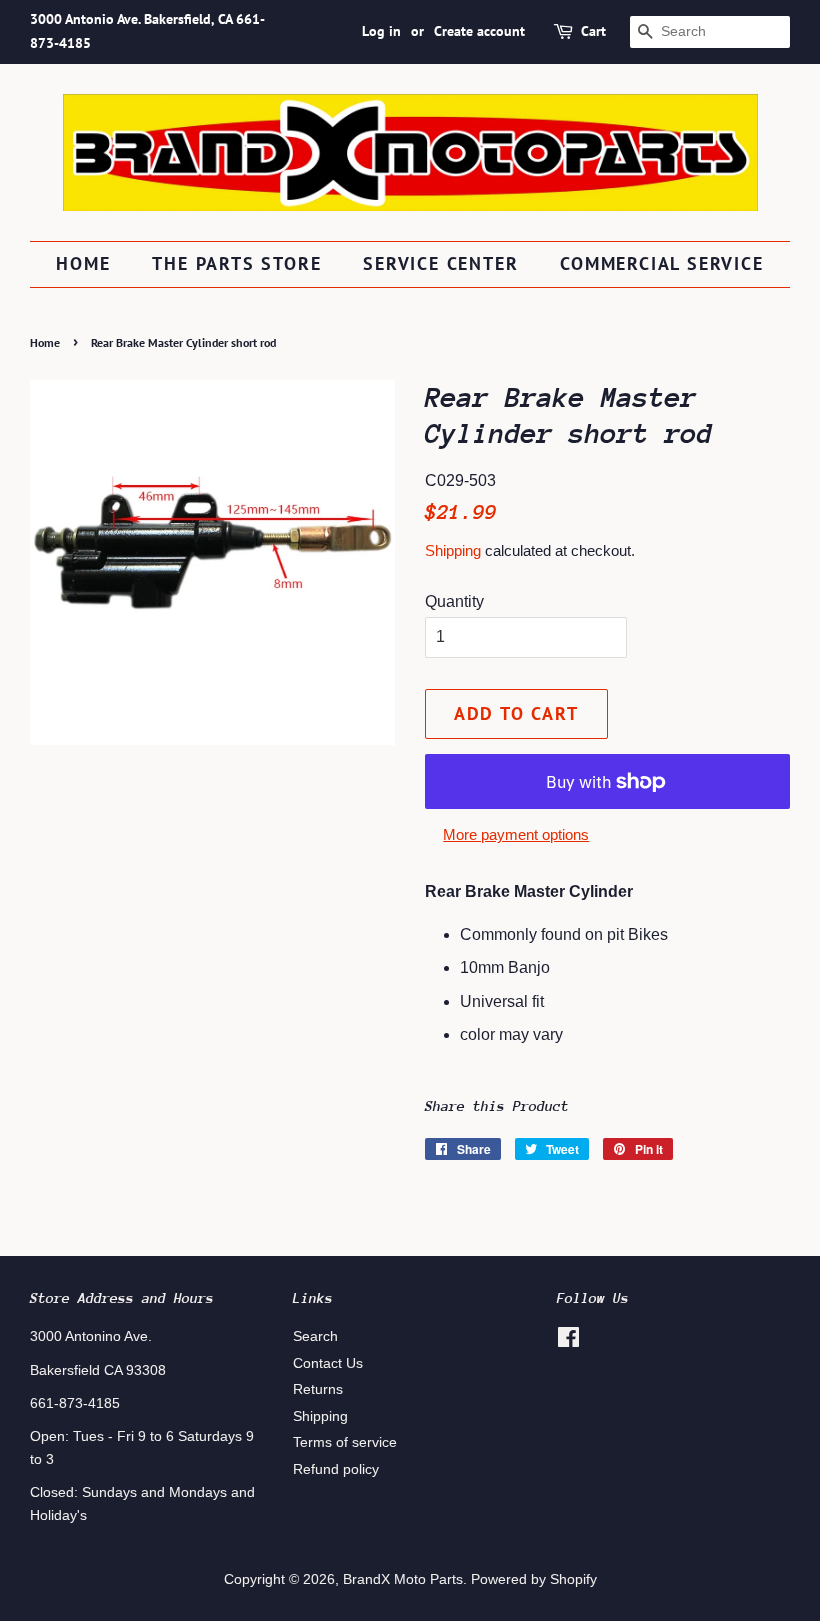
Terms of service (345, 1442)
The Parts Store (236, 263)
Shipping (453, 550)
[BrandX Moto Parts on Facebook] (568, 1341)
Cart (593, 31)
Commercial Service (661, 263)
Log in (381, 31)
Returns (318, 1389)
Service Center (440, 263)
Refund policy (336, 1469)
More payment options (516, 834)
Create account (479, 31)
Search (315, 1336)
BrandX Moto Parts (403, 1579)
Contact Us (328, 1363)
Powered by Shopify (534, 1579)
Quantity (454, 601)
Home (83, 263)
